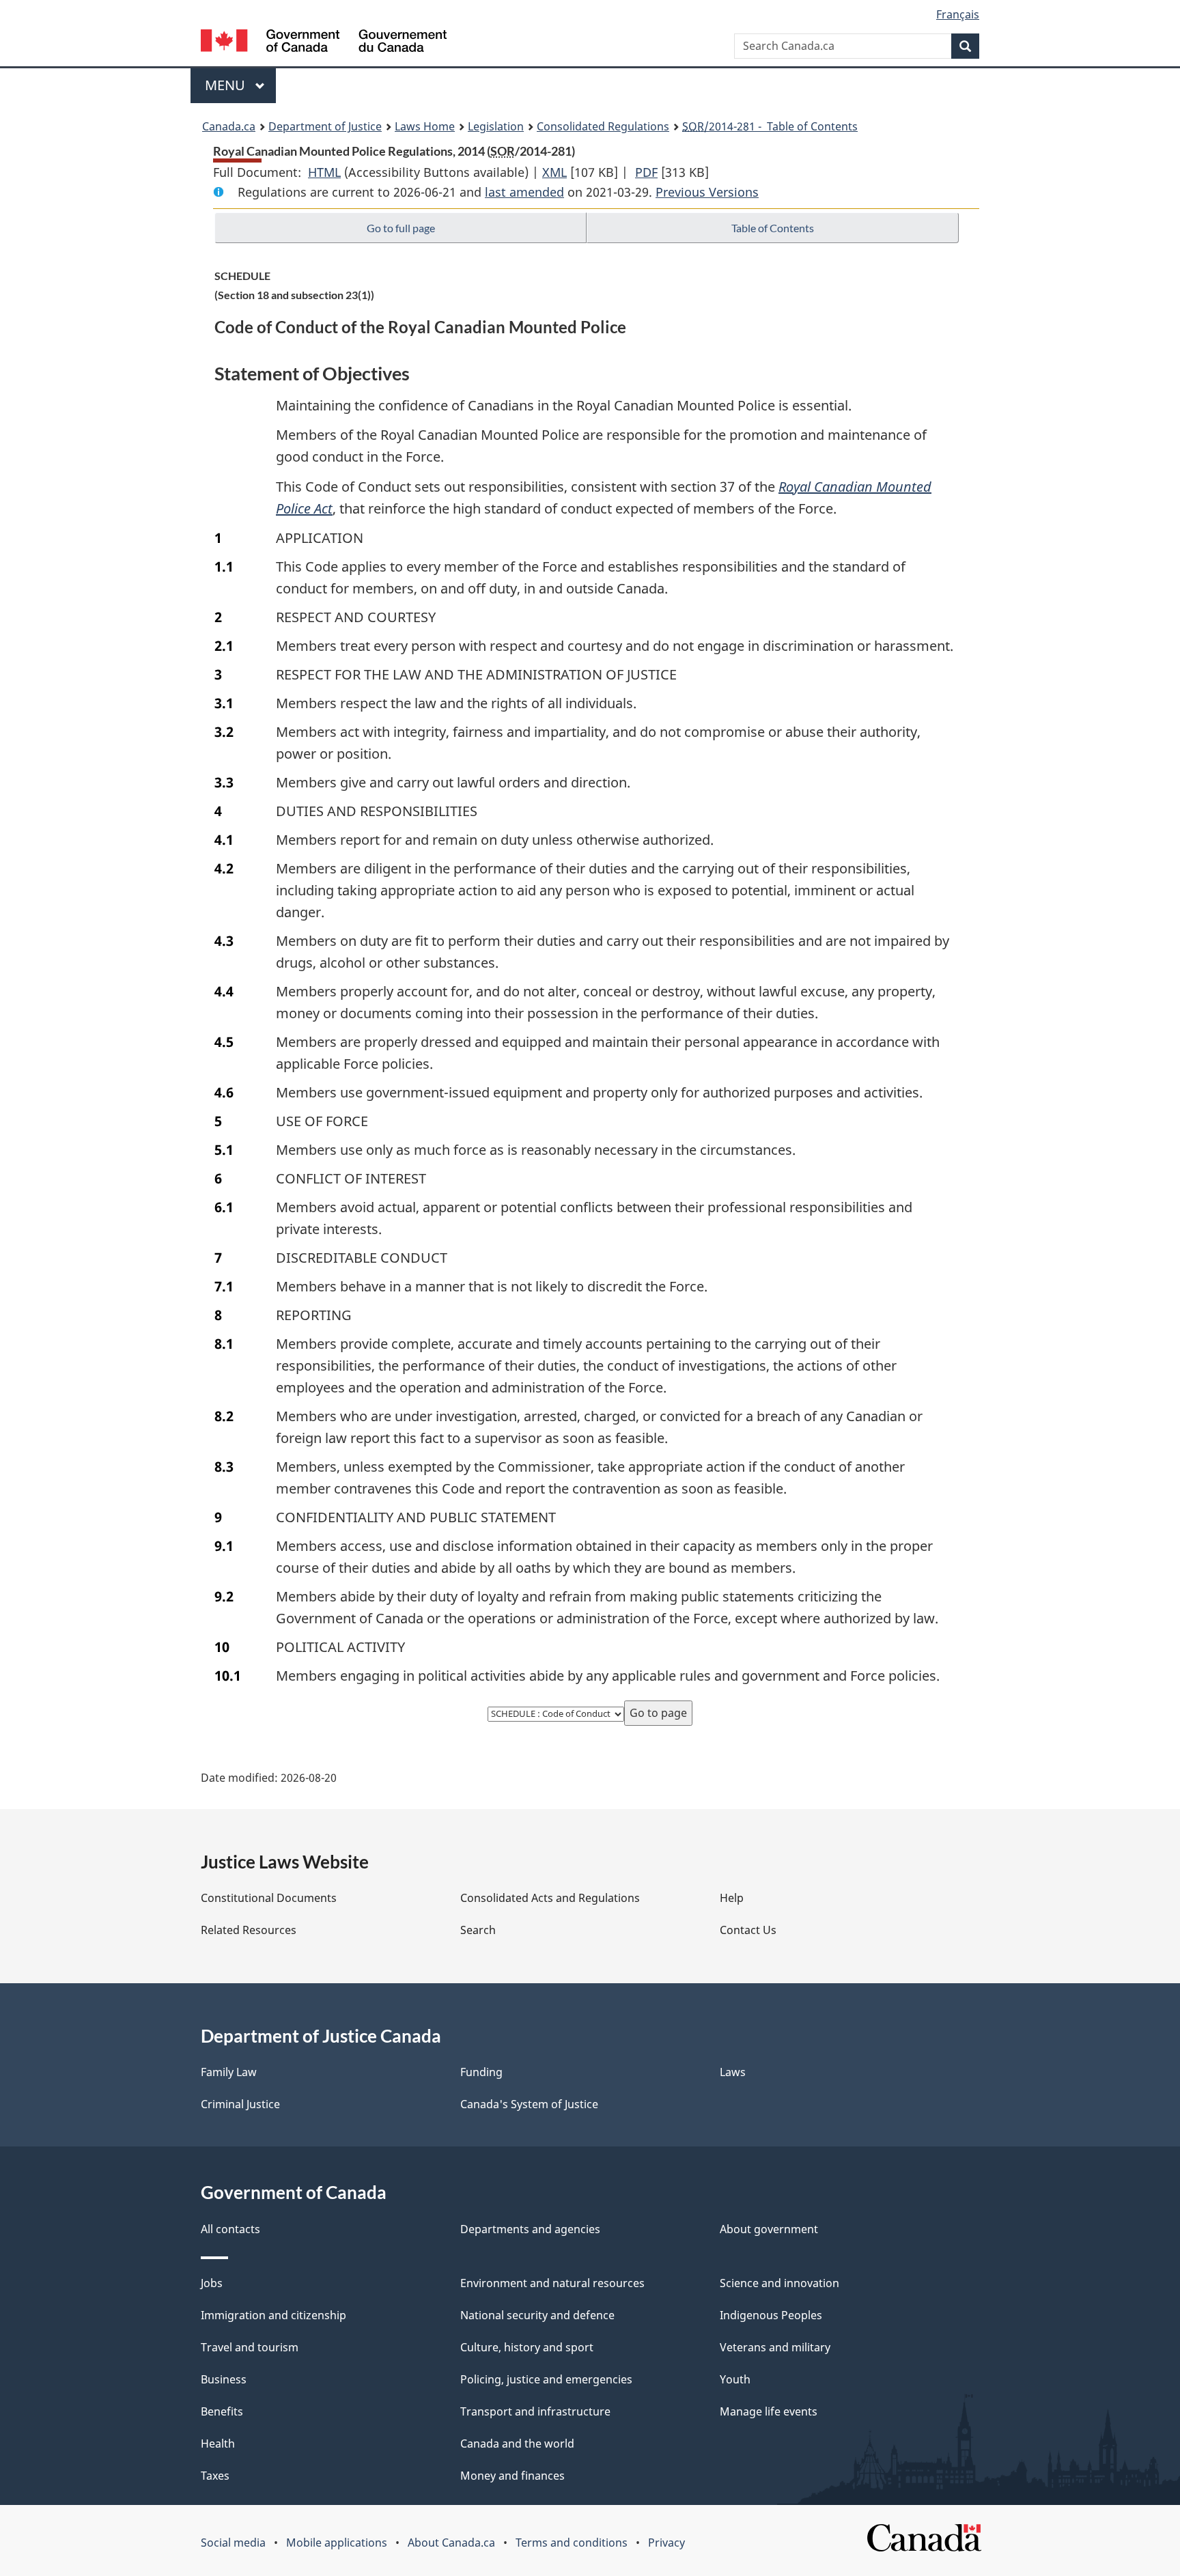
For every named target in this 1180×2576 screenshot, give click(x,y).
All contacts (230, 2229)
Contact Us (748, 1930)
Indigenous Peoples (771, 2315)
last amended (524, 192)
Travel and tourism (250, 2347)
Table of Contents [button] (773, 228)
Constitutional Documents (269, 1898)
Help (732, 1898)
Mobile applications (337, 2543)
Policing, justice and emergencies (546, 2379)
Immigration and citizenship (273, 2315)
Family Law (229, 2072)
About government (769, 2229)
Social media (233, 2543)
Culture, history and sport (527, 2347)
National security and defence (537, 2315)
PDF (646, 172)
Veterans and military (775, 2347)
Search (478, 1930)
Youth (735, 2379)
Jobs (212, 2283)
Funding (481, 2072)
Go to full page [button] (401, 228)
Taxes (215, 2476)
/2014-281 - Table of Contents (770, 126)
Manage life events (769, 2411)
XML (554, 172)
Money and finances (512, 2476)
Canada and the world (517, 2444)
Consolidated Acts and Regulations (550, 1898)
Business (224, 2379)
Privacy (666, 2543)
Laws (733, 2072)
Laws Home (425, 126)
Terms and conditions (572, 2543)
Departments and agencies (530, 2229)
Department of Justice (325, 126)
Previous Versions (707, 192)
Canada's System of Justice (529, 2104)
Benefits (222, 2411)
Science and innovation (779, 2283)
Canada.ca (229, 126)
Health (218, 2444)
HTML (324, 172)
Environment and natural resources (552, 2283)
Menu (227, 85)
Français (958, 14)
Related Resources (249, 1930)
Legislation (496, 126)
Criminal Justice (240, 2104)
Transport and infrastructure (535, 2411)
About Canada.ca (451, 2543)
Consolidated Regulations (603, 126)
